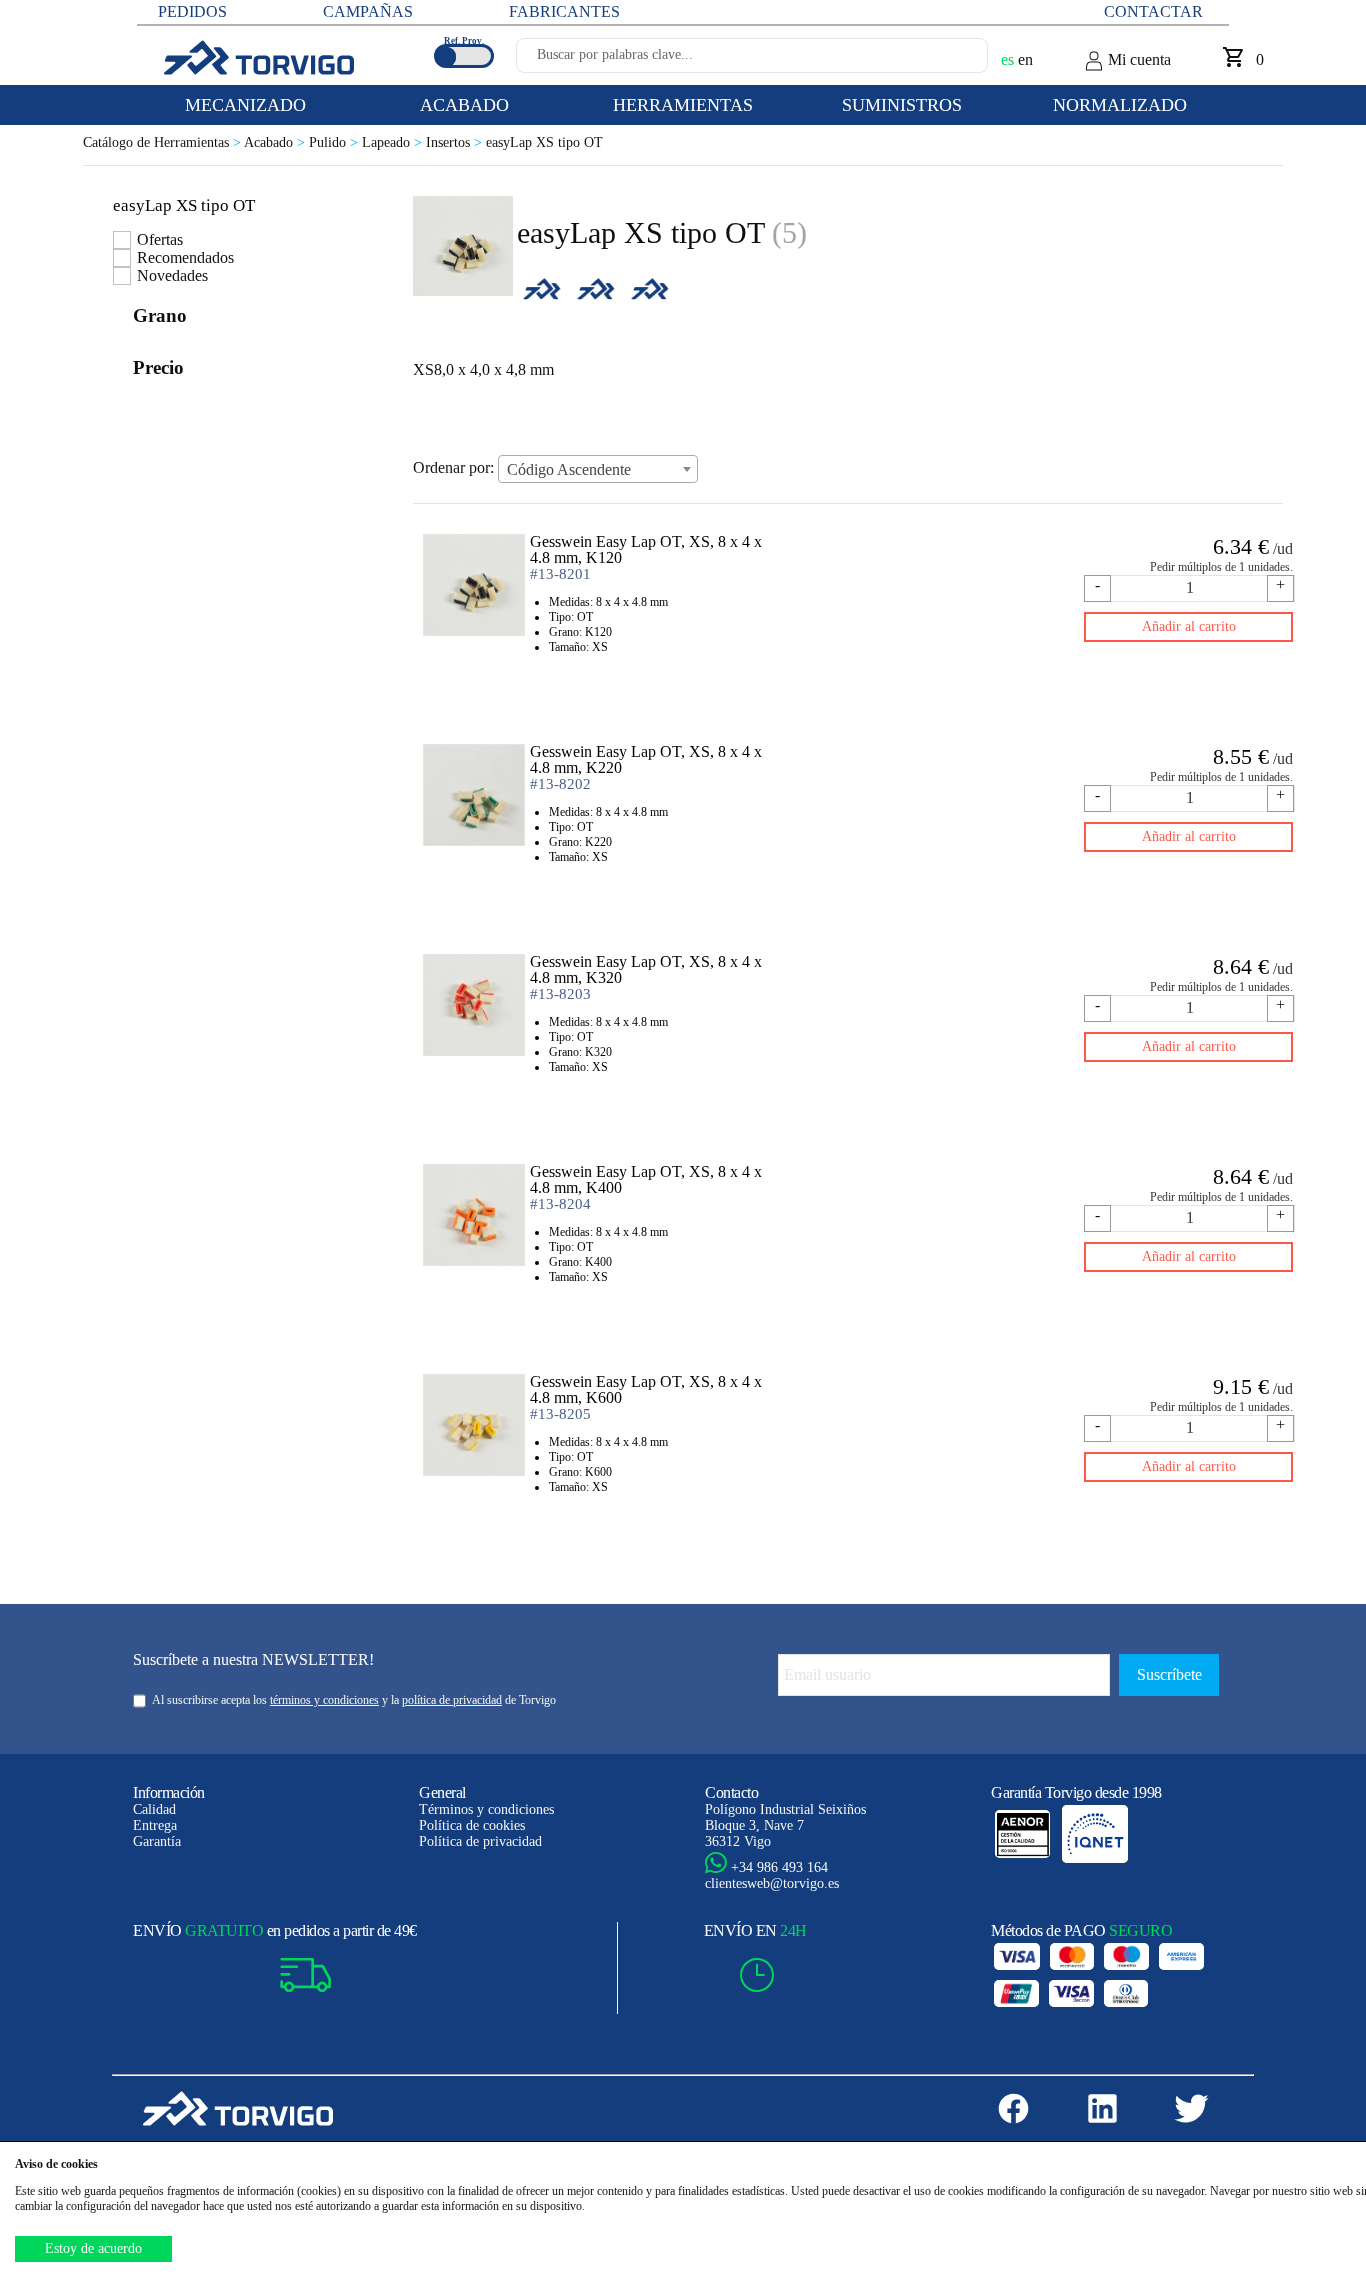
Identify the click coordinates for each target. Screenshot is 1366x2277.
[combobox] (598, 469)
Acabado (276, 142)
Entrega (155, 1825)
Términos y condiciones (486, 1809)
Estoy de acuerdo (93, 2248)
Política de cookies (472, 1825)
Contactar (1153, 11)
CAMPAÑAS (368, 11)
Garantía (157, 1841)
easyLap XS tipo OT (544, 142)
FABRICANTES (564, 11)
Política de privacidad (480, 1841)
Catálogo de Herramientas (163, 142)
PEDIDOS (192, 11)
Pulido (335, 142)
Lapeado (394, 142)
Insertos (456, 142)
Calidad (154, 1809)
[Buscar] (949, 61)
